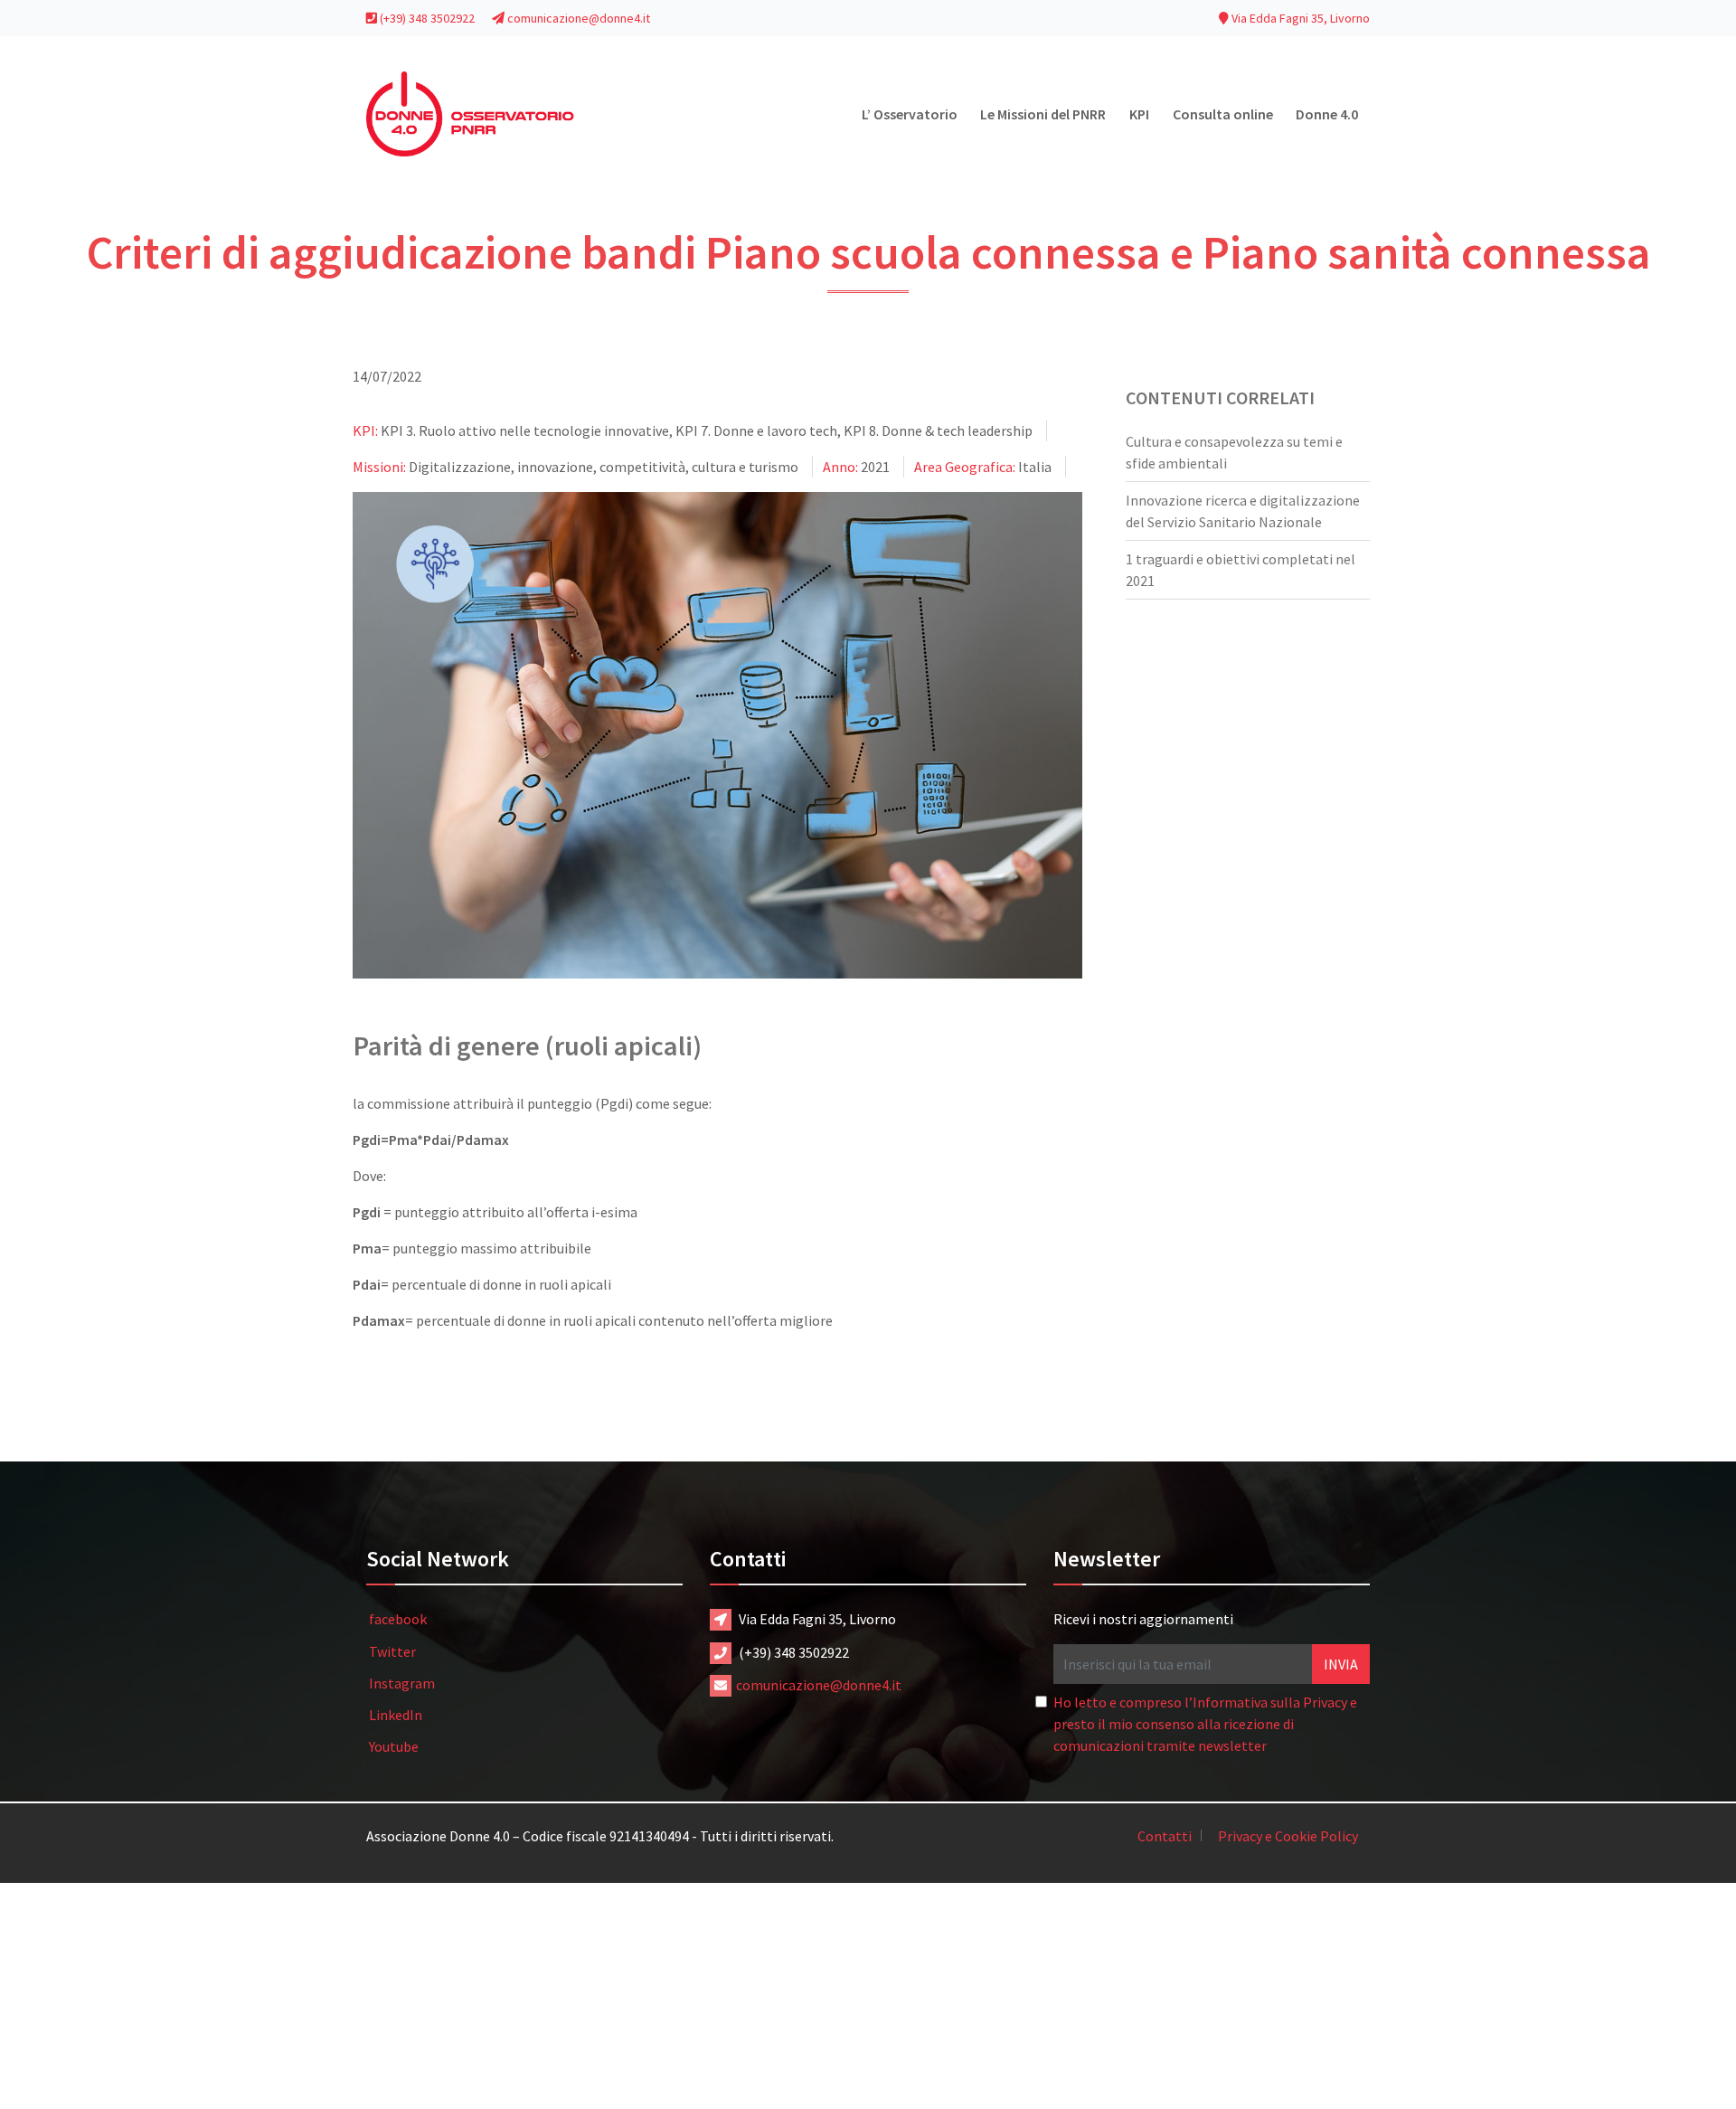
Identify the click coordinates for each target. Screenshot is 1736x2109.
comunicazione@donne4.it (577, 18)
